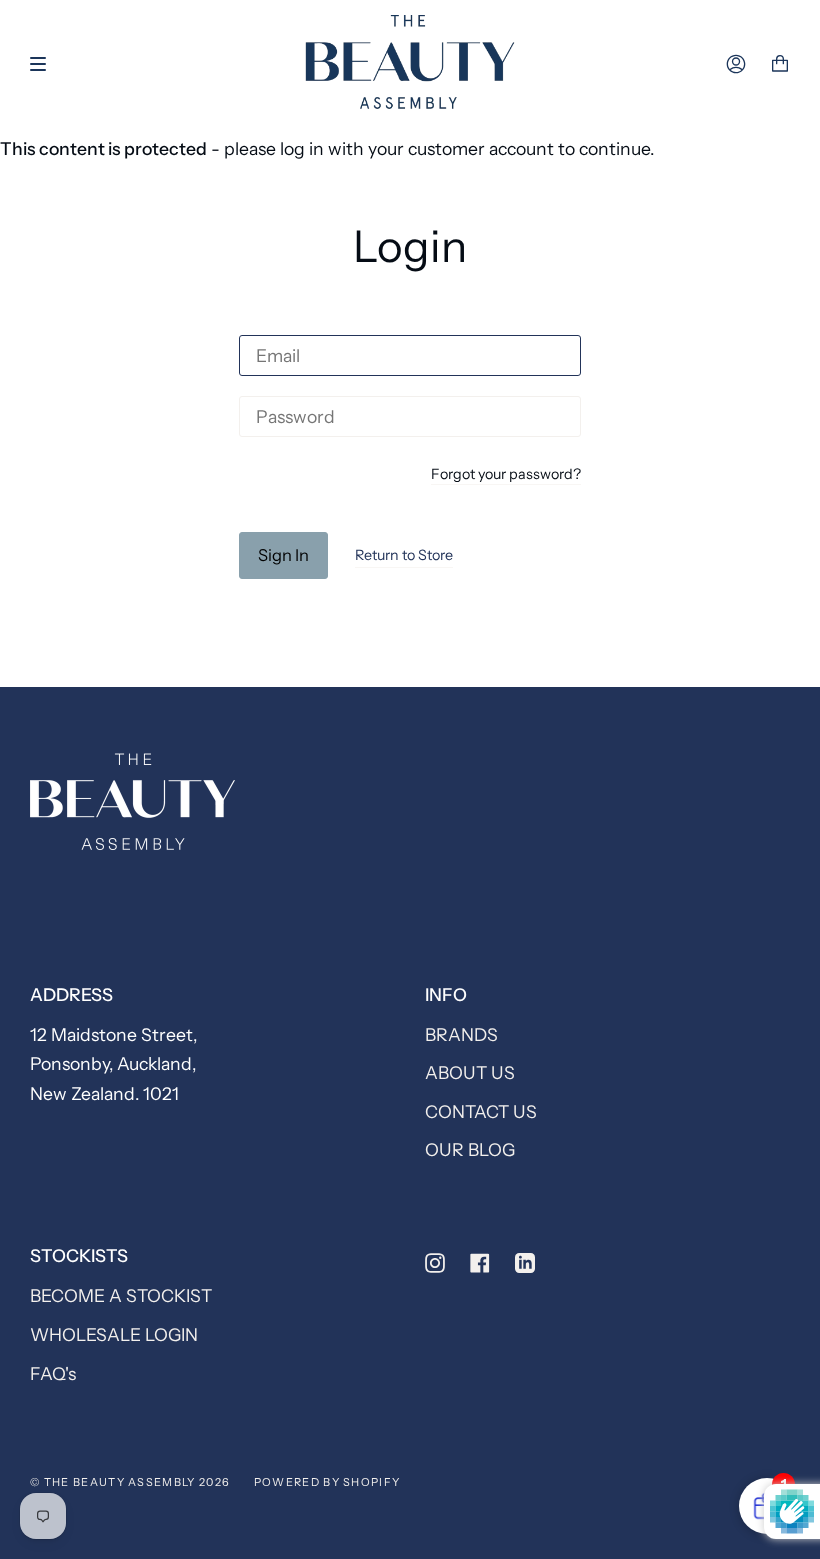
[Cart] (780, 64)
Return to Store (404, 555)
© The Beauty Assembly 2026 (130, 1482)
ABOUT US (470, 1072)
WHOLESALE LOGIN (114, 1334)
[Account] (736, 64)
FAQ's (53, 1373)
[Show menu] (45, 64)
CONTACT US (481, 1111)
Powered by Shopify (327, 1482)
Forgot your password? (506, 475)
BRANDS (461, 1034)
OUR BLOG (470, 1149)
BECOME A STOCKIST (121, 1295)
